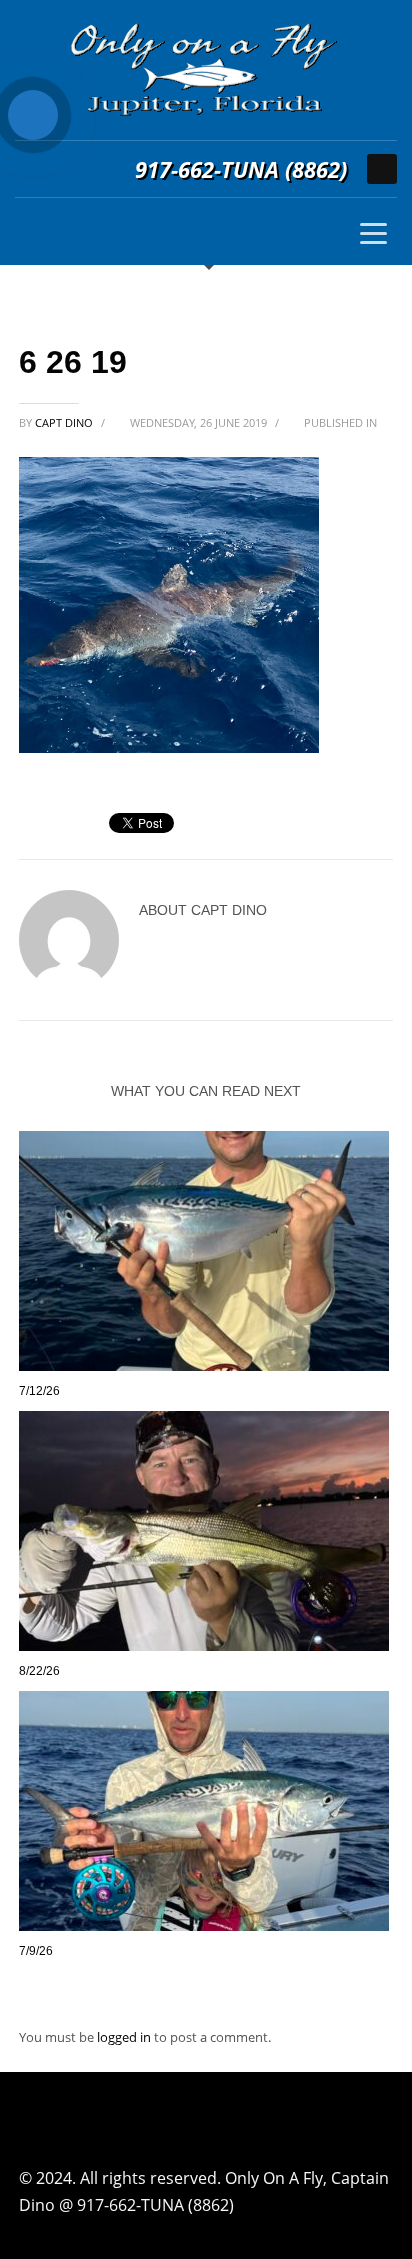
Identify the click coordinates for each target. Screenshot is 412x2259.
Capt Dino (65, 422)
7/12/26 (39, 1391)
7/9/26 (36, 1951)
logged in (125, 2037)
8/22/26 (39, 1671)
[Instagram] (382, 169)
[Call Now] (33, 115)
